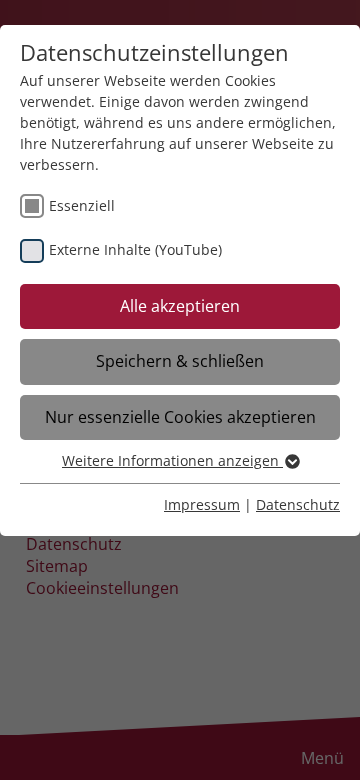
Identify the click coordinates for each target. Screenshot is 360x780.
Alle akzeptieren (180, 306)
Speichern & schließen (180, 361)
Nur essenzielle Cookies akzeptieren (180, 417)
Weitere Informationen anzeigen (172, 460)
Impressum (202, 504)
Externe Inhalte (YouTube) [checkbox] (135, 249)
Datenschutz (298, 504)
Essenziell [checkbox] (82, 205)
